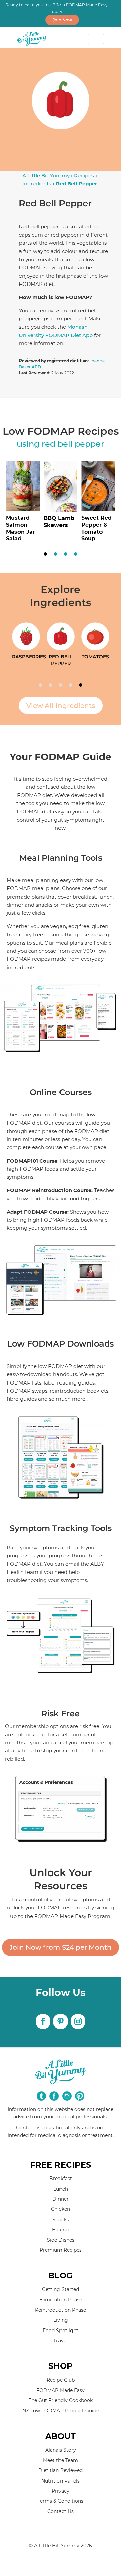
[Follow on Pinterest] (61, 2021)
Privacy (61, 2491)
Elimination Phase (61, 2300)
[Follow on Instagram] (78, 2021)
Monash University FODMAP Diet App (56, 331)
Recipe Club (61, 2380)
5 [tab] (81, 685)
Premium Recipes (61, 2250)
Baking (61, 2230)
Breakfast (61, 2179)
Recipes (84, 175)
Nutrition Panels (61, 2481)
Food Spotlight (61, 2331)
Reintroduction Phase (61, 2310)
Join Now (62, 20)
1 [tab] (45, 554)
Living (61, 2320)
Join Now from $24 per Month (61, 1947)
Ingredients (37, 183)
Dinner (61, 2199)
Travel (61, 2341)
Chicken (61, 2209)
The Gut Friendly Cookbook (61, 2400)
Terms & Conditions (61, 2501)
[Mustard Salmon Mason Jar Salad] (23, 505)
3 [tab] (66, 554)
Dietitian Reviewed (61, 2470)
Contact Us (61, 2511)
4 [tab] (76, 554)
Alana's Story (61, 2450)
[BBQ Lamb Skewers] (61, 505)
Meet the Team (61, 2460)
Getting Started (61, 2289)
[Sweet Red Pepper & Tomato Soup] (98, 505)
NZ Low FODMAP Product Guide (61, 2411)
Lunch (61, 2189)
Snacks (61, 2220)
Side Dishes (61, 2240)
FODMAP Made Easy (61, 2390)
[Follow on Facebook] (43, 2021)
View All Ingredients (61, 706)
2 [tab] (55, 554)
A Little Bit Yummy (46, 175)
